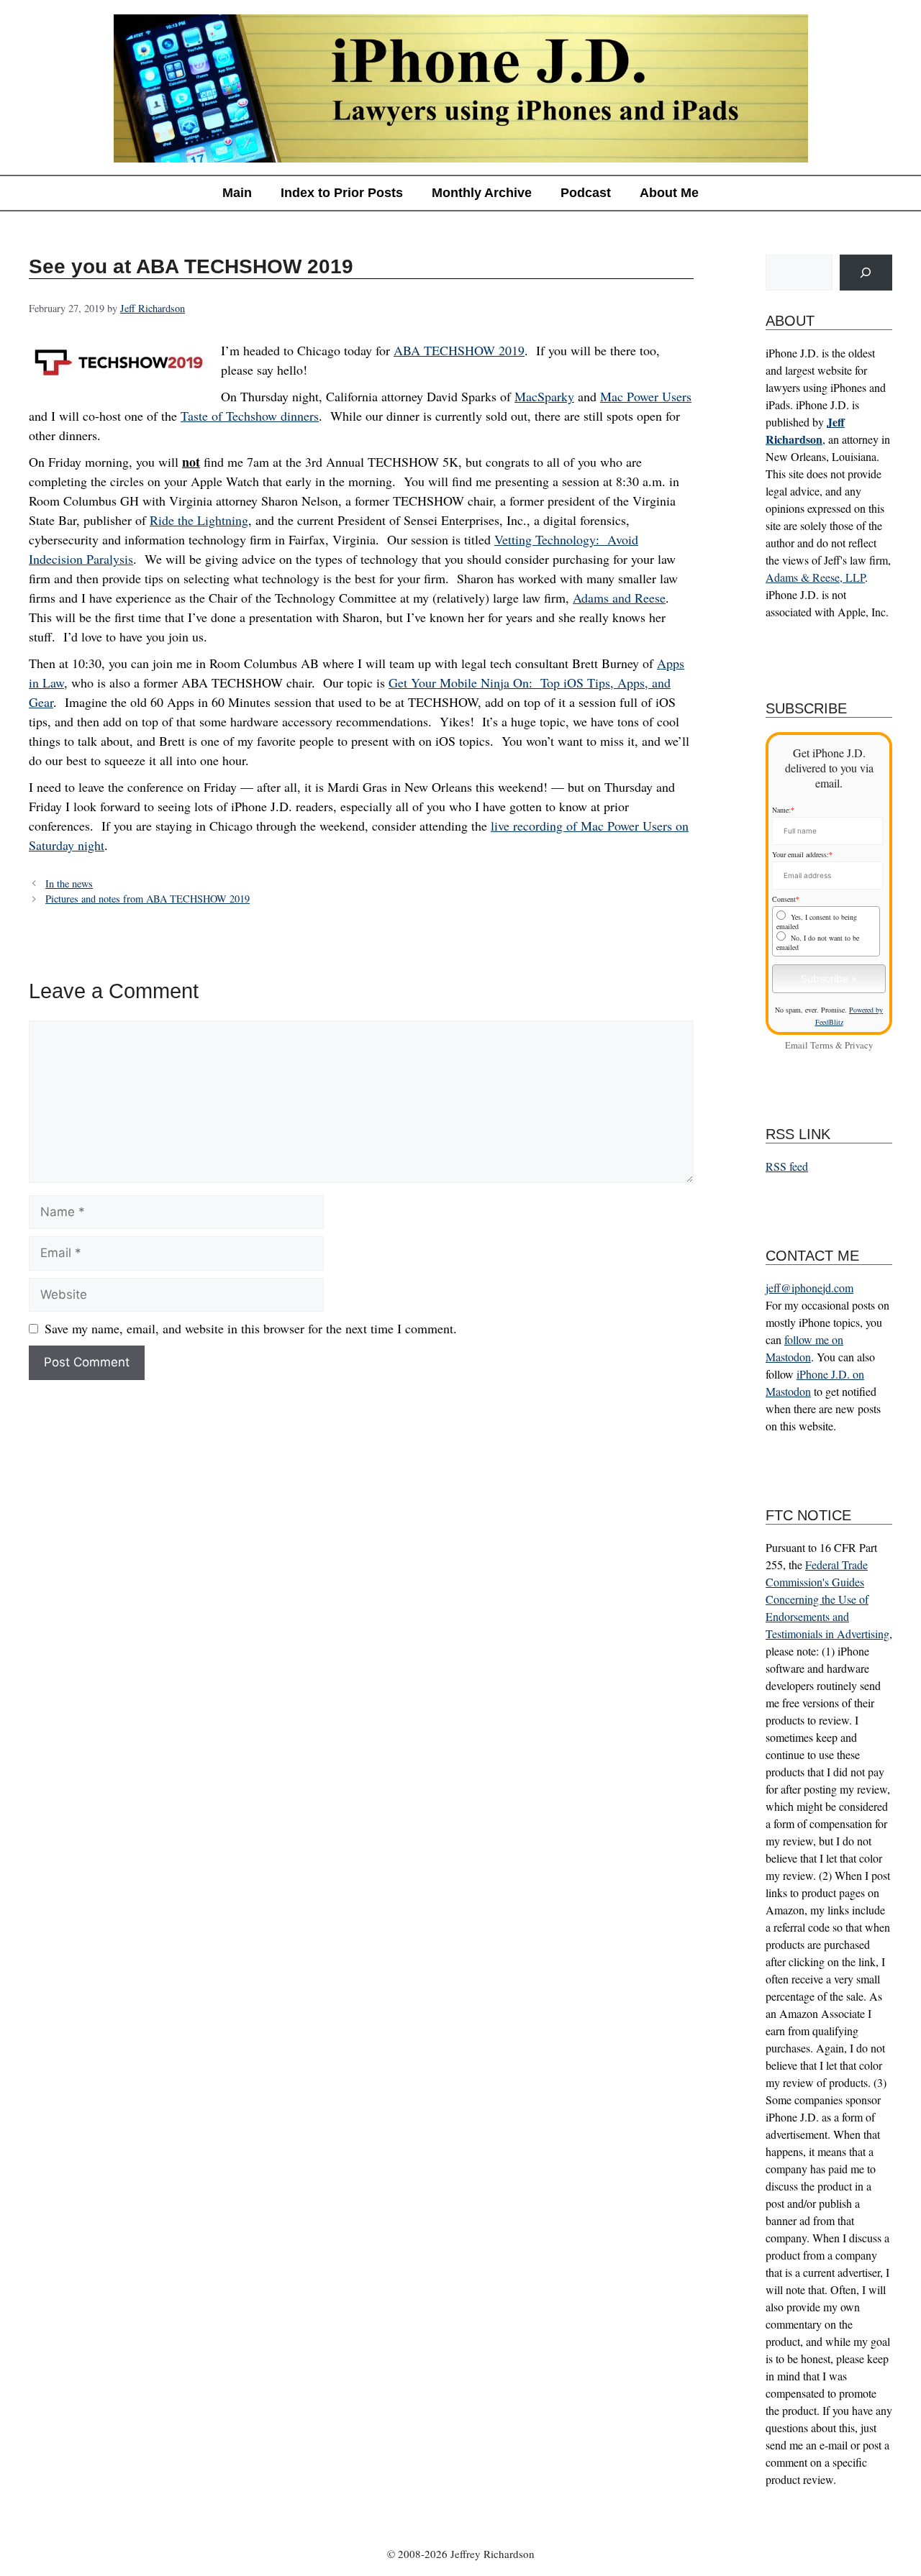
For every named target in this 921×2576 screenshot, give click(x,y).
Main (237, 193)
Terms (822, 1045)
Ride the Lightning (199, 520)
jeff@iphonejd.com (809, 1288)
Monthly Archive (482, 193)
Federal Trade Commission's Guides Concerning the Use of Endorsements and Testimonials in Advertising (827, 1599)
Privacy (859, 1045)
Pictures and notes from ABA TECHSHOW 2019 (148, 899)
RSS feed (787, 1166)
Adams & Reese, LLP (815, 577)
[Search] (866, 273)
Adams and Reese (619, 598)
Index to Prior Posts (342, 193)
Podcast (586, 193)
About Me (669, 193)
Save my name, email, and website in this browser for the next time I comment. (251, 1328)
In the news (69, 883)
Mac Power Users (646, 396)
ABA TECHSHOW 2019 (459, 350)
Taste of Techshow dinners (250, 416)
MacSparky (544, 396)
